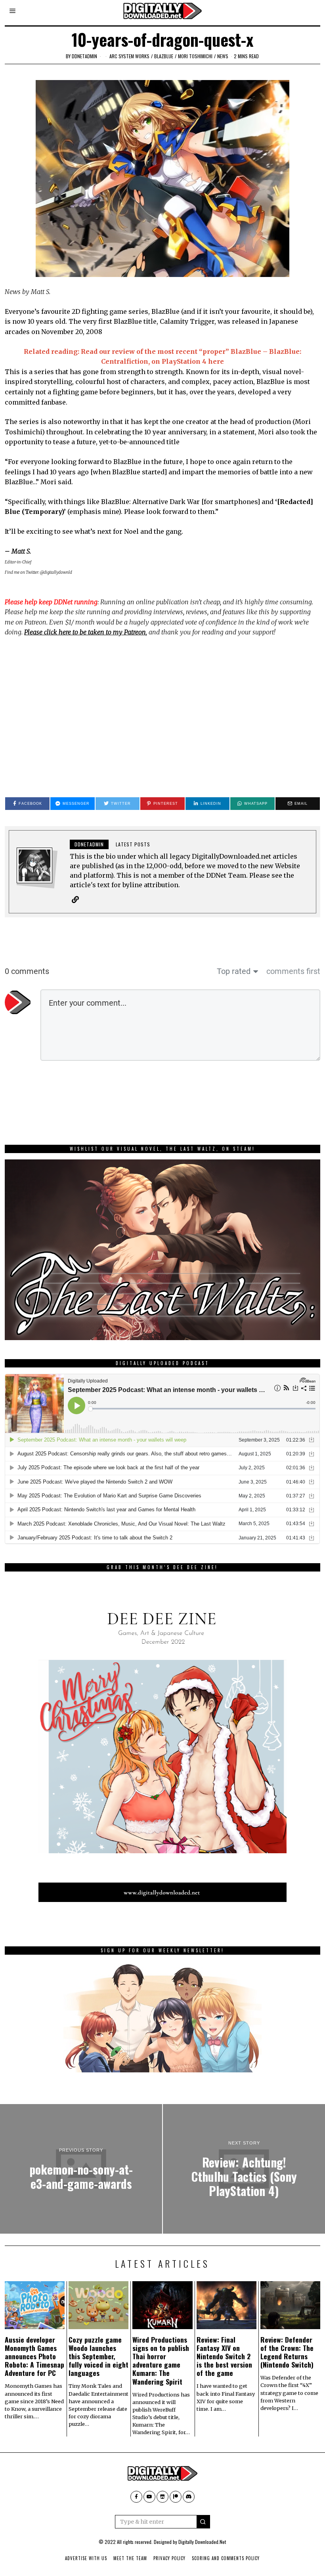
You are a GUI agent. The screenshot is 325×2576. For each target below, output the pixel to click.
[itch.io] (162, 2497)
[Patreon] (176, 2497)
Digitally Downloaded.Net (202, 2542)
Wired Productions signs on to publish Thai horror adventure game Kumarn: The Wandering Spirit (161, 2360)
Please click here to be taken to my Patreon (85, 632)
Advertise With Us (86, 2558)
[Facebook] (136, 2497)
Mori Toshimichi (195, 56)
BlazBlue (164, 56)
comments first (293, 971)
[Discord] (189, 2497)
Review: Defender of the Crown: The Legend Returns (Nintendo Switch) (287, 2352)
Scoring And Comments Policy (226, 2558)
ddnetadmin (84, 56)
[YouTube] (149, 2497)
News (223, 56)
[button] (203, 2522)
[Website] (75, 899)
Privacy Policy (169, 2558)
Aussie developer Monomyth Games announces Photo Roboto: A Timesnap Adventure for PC (34, 2356)
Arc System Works (129, 56)
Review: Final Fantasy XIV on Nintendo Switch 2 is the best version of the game (224, 2356)
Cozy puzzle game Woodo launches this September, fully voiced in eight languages (98, 2356)
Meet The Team (130, 2558)
